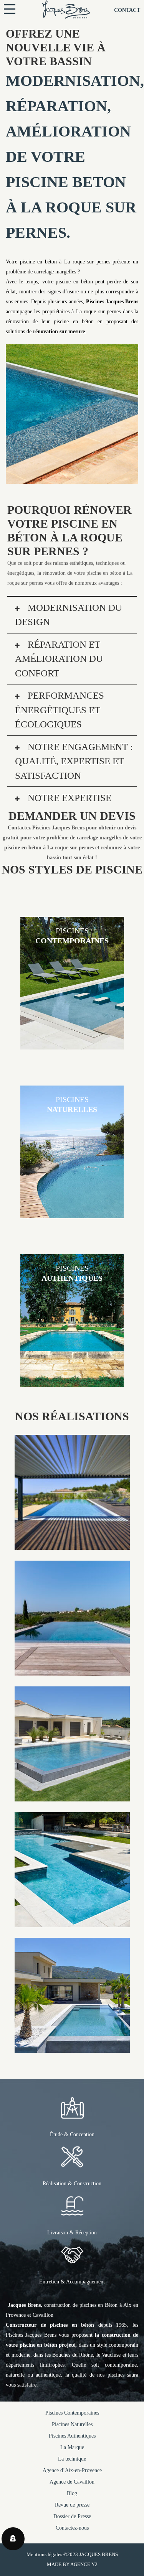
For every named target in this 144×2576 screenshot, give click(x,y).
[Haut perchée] (72, 1670)
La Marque (72, 2447)
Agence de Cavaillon (72, 2482)
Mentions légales (44, 2554)
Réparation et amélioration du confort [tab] (59, 659)
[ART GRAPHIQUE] (72, 1922)
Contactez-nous (72, 2528)
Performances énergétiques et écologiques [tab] (60, 710)
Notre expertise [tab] (68, 798)
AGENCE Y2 (84, 2564)
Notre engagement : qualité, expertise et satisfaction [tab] (74, 761)
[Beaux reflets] (72, 1545)
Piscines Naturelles (72, 2424)
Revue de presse (72, 2505)
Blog (72, 2493)
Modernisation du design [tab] (69, 615)
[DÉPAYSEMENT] (72, 2048)
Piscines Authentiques (72, 2436)
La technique (72, 2459)
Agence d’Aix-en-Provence (72, 2470)
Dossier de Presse (72, 2516)
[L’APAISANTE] (72, 1796)
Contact (127, 10)
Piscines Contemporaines (72, 2413)
